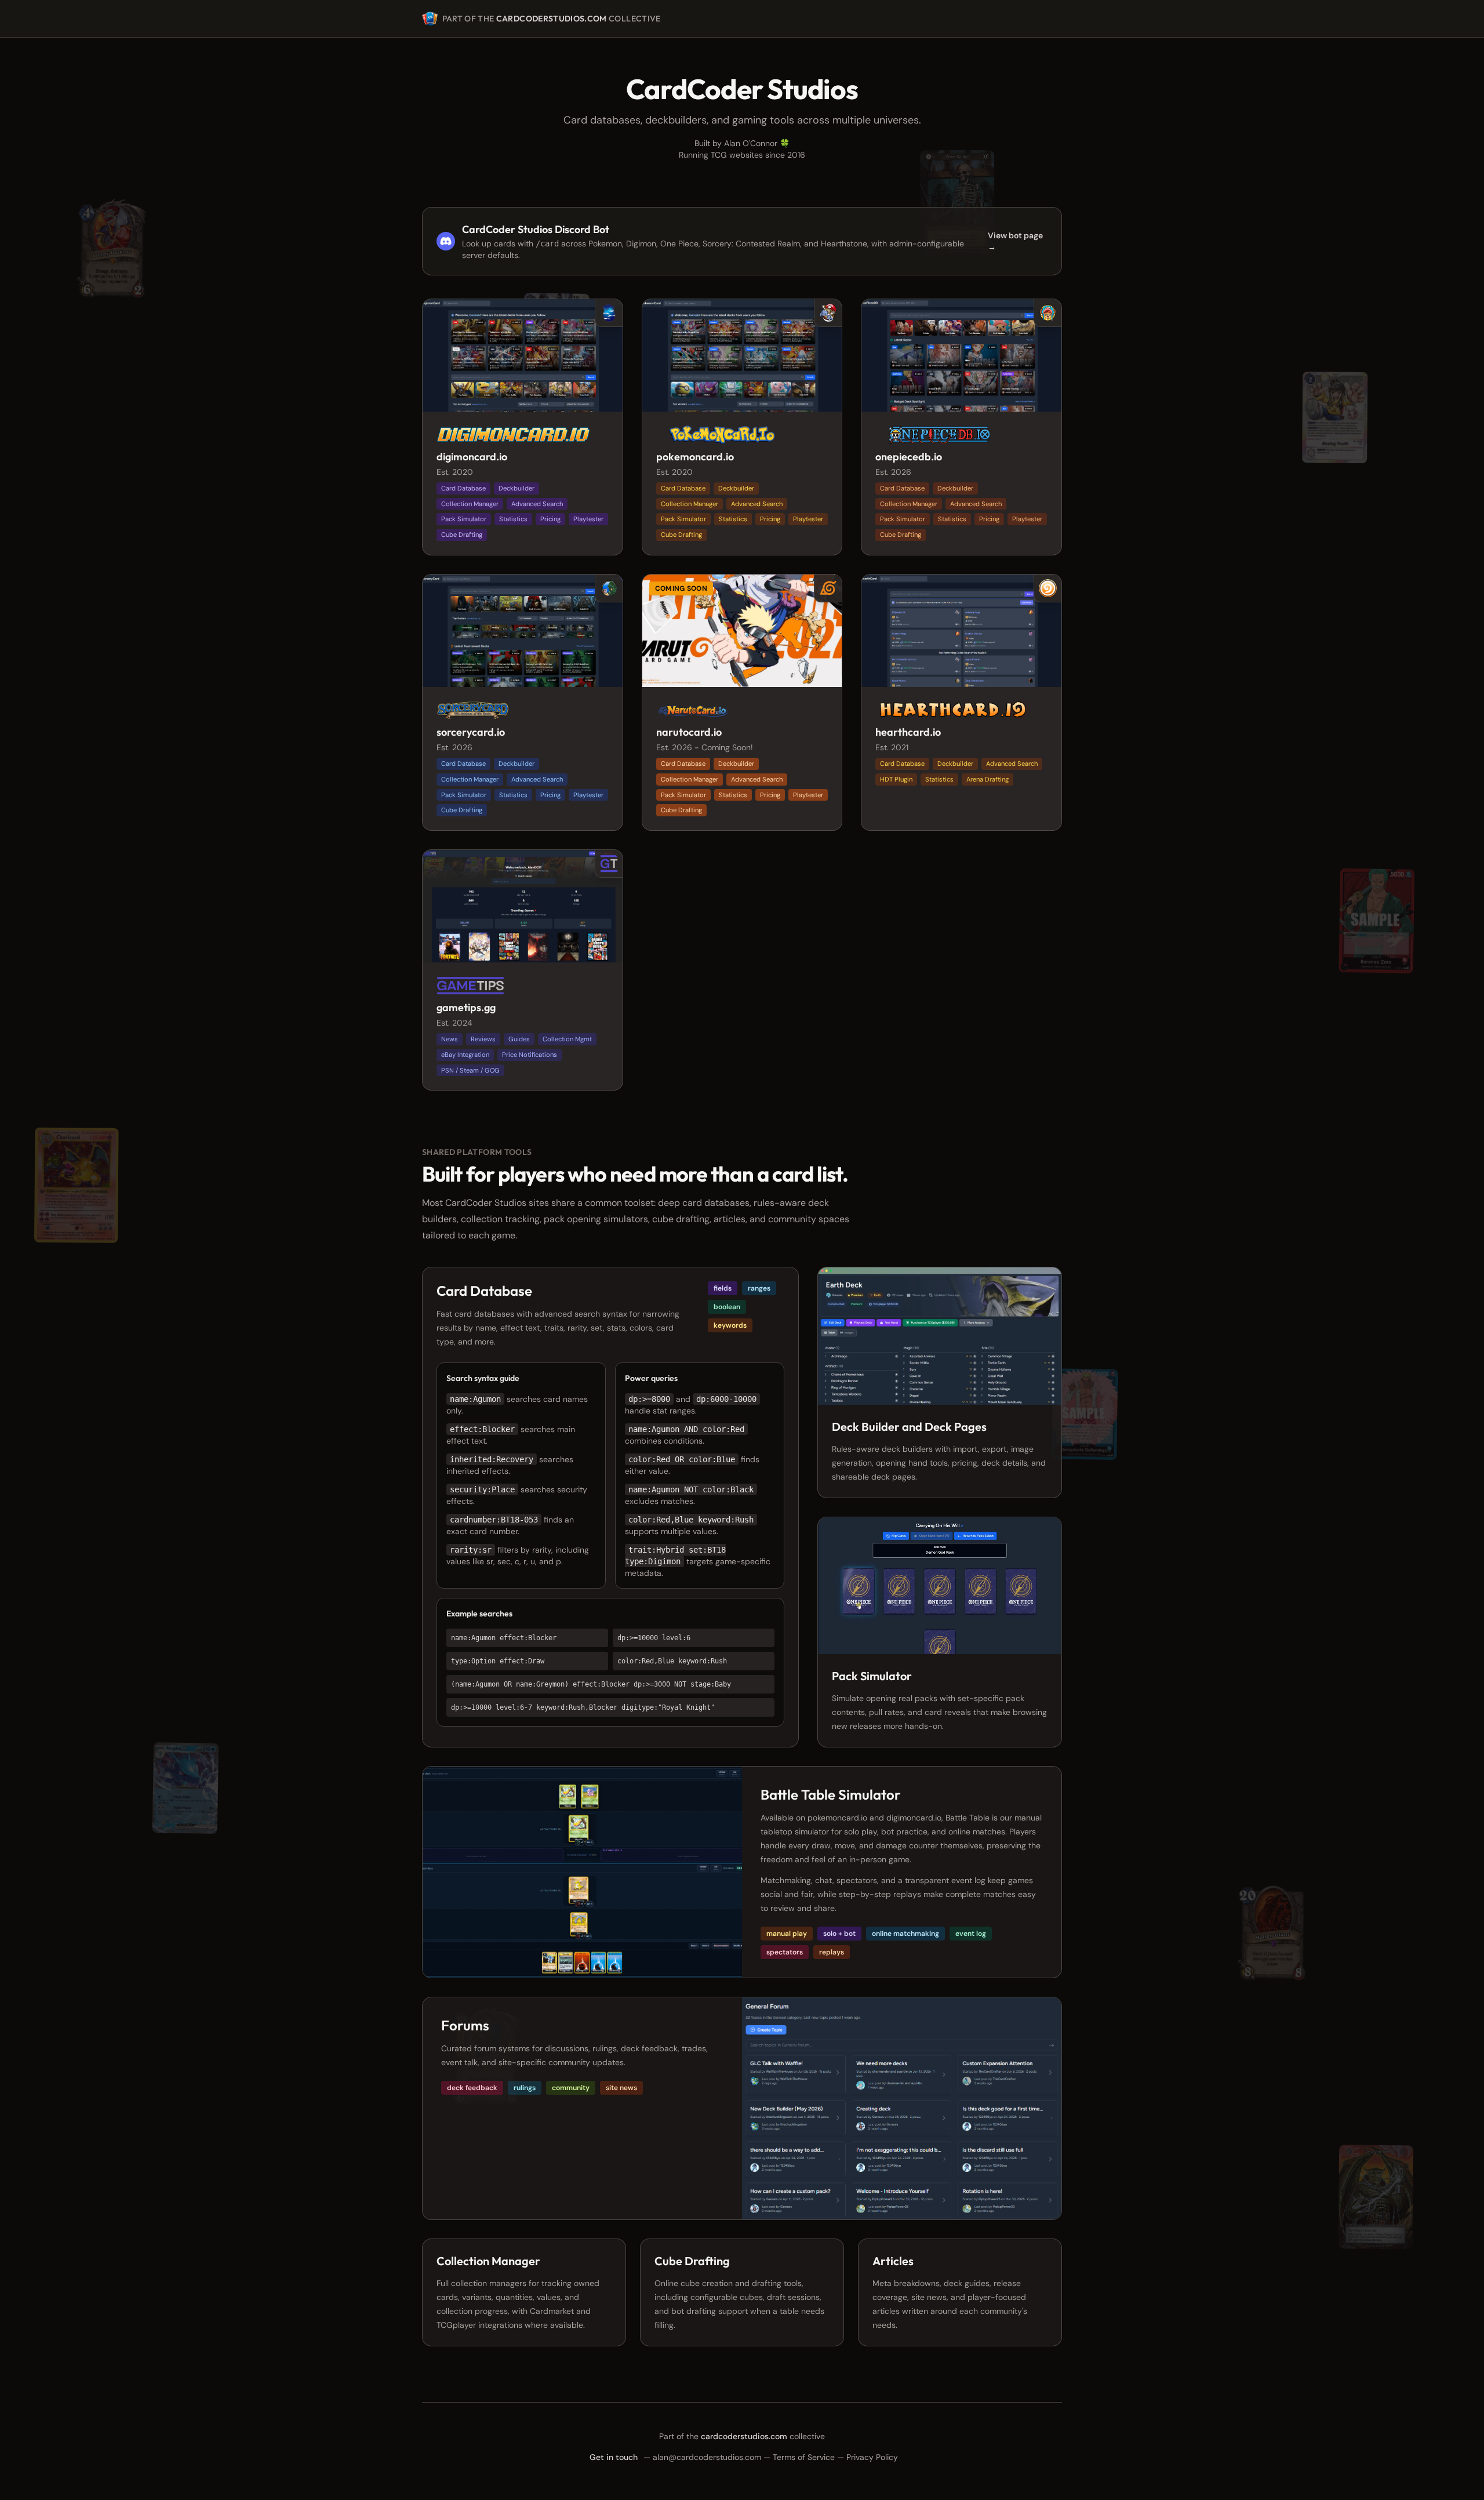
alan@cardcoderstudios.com (707, 2457)
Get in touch (614, 2457)
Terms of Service (804, 2457)
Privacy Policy (872, 2457)
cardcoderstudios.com (552, 19)
